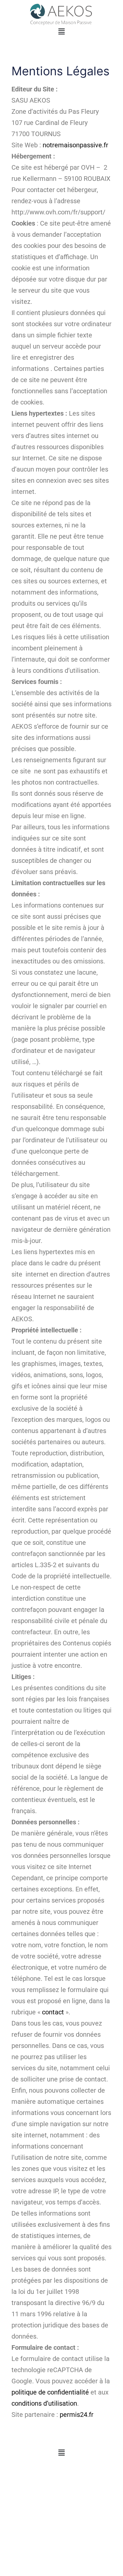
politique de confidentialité (50, 2392)
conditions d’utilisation (44, 2403)
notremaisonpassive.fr (75, 145)
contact (53, 2012)
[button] (61, 31)
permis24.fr (77, 2415)
